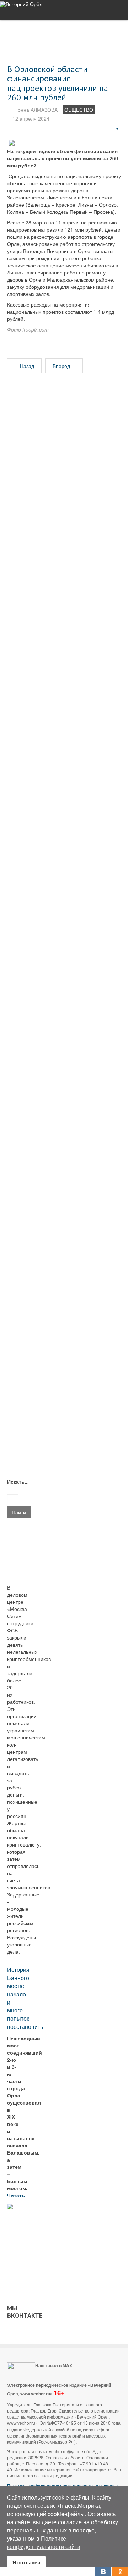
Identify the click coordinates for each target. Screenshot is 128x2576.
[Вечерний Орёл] (21, 4)
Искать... (13, 1481)
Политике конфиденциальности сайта (44, 2542)
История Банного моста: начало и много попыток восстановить (25, 1998)
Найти (19, 1512)
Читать (17, 2195)
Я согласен (26, 2562)
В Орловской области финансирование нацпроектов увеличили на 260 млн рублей (58, 83)
